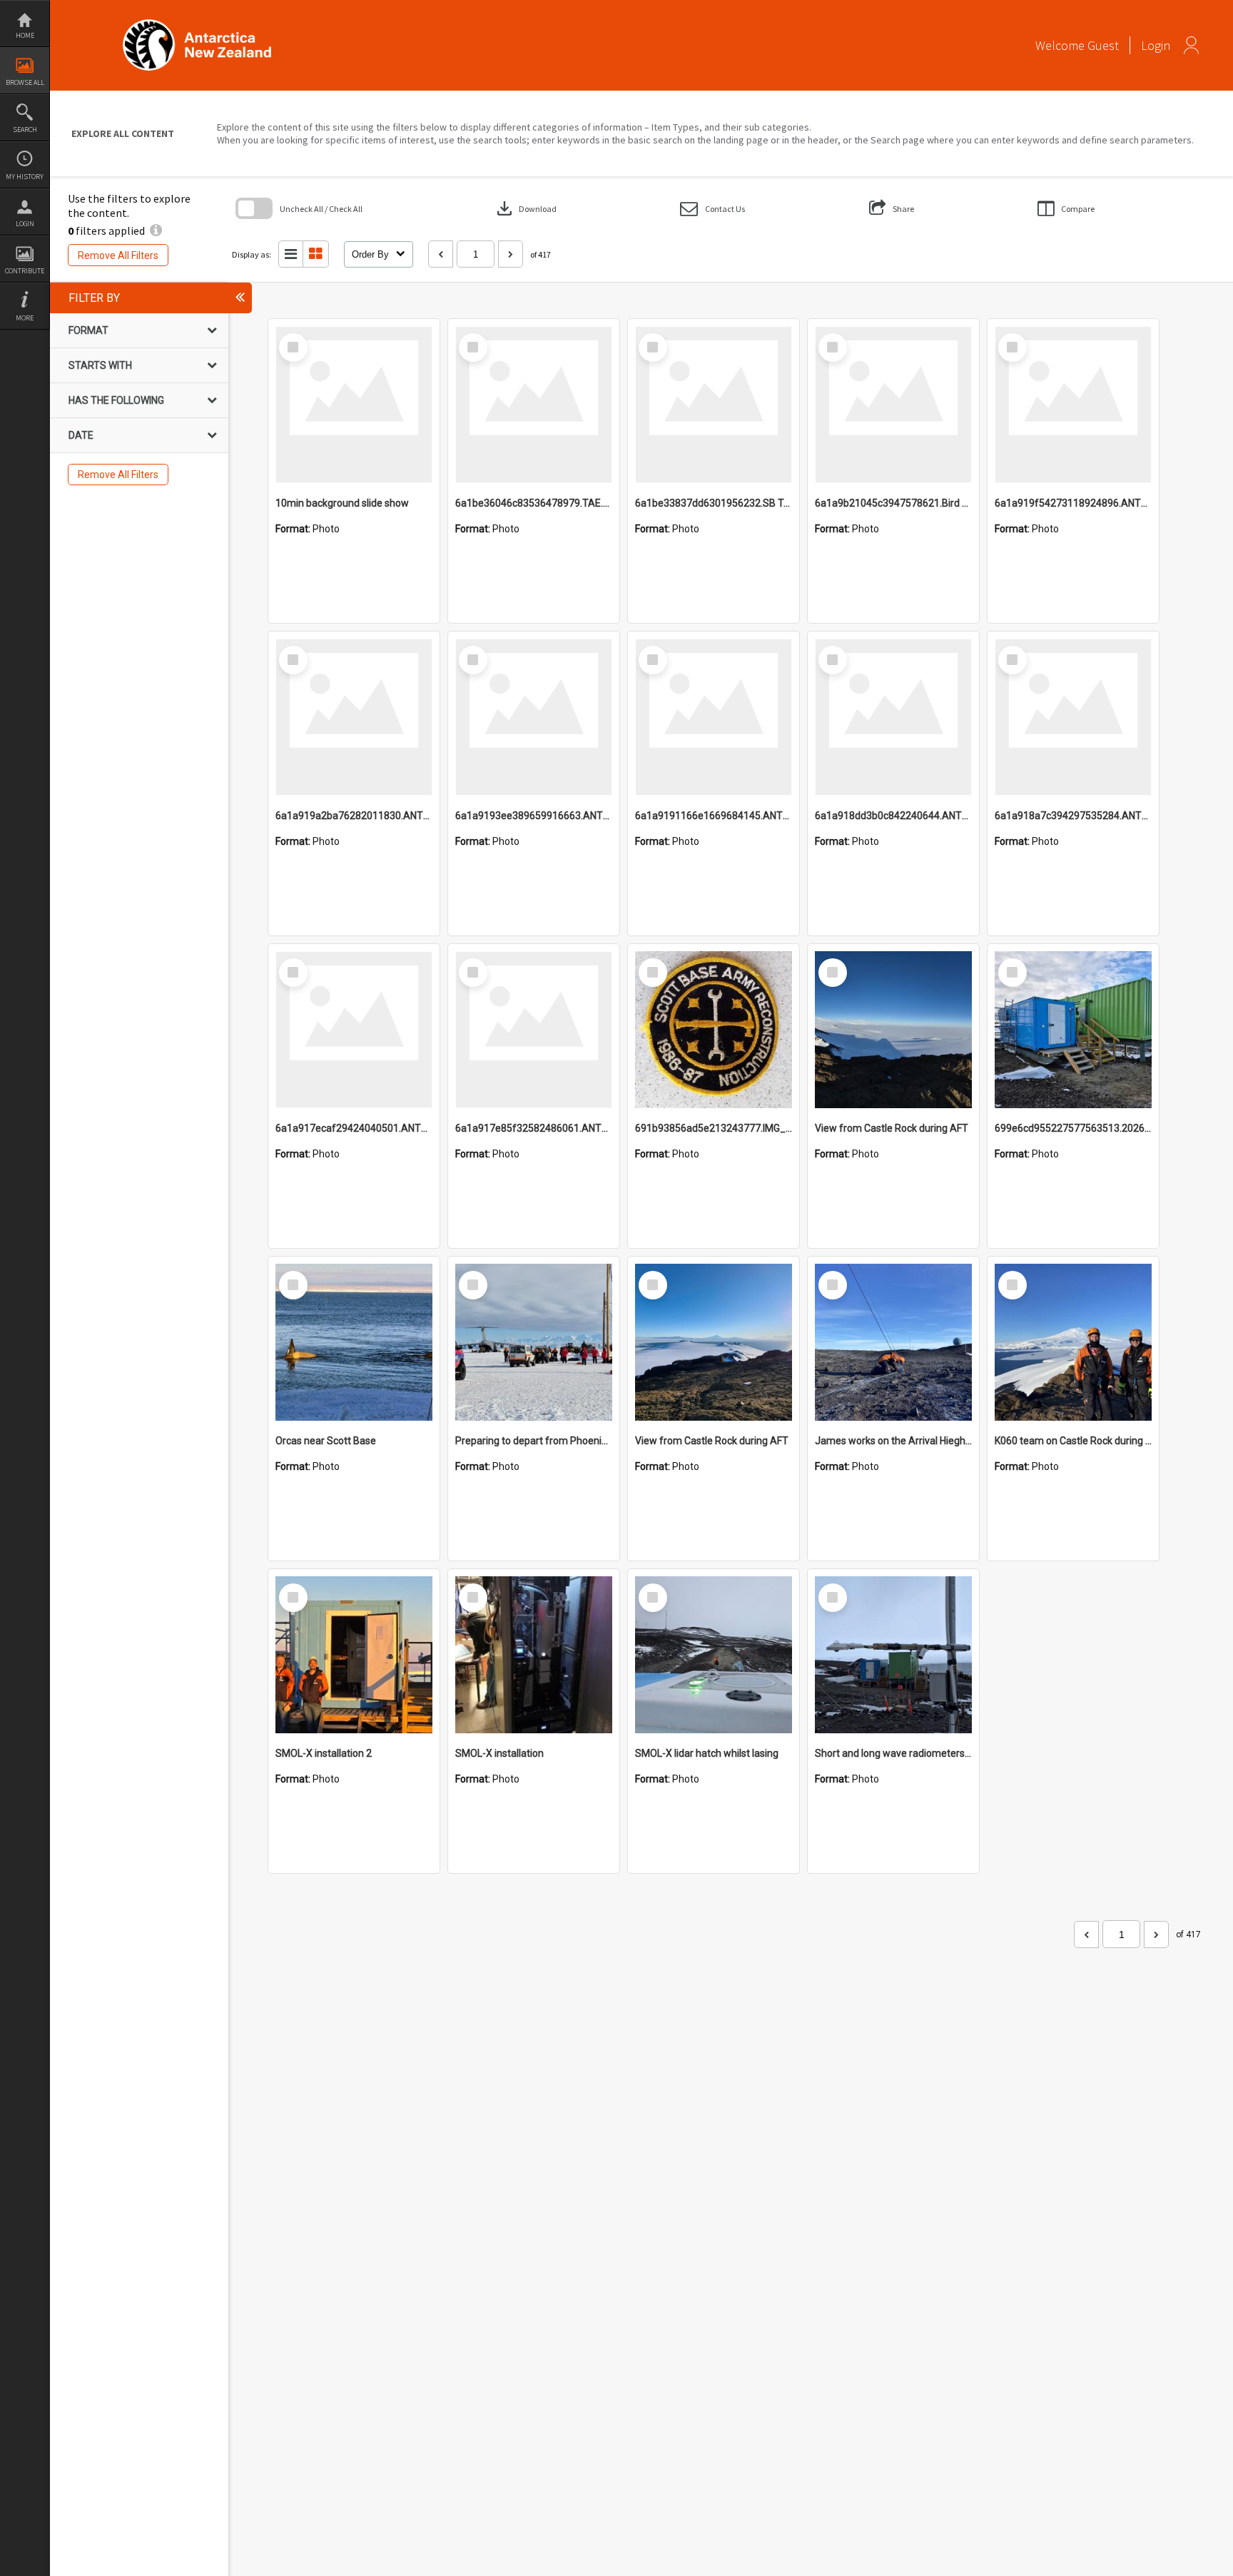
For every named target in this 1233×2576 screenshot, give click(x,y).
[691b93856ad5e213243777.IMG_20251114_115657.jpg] (714, 1030)
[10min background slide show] (354, 405)
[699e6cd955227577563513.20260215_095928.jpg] (1073, 1030)
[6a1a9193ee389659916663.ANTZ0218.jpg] (534, 717)
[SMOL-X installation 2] (354, 1655)
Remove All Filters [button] (118, 255)
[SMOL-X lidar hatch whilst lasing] (714, 1655)
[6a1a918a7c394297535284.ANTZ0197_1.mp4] (1073, 717)
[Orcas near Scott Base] (354, 1342)
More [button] (25, 318)
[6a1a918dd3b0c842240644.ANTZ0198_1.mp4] (893, 717)
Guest (1103, 45)
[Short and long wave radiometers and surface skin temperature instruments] (893, 1655)
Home (25, 35)
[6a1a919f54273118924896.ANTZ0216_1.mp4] (1073, 405)
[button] (712, 209)
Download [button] (525, 208)
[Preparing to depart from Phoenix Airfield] (534, 1342)
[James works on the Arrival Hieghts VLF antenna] (893, 1342)
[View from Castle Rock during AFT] (893, 1030)
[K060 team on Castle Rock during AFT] (1073, 1342)
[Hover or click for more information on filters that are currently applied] (156, 230)
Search (25, 130)
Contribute (25, 271)
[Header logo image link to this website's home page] (197, 24)
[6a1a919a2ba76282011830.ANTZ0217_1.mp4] (354, 717)
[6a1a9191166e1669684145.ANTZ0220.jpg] (714, 717)
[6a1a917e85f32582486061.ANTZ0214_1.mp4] (534, 1030)
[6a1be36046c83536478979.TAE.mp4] (534, 405)
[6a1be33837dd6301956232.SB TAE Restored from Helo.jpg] (714, 405)
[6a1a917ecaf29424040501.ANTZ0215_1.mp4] (354, 1030)
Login (25, 224)
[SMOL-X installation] (534, 1655)
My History (25, 177)
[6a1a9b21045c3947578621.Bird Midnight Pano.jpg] (893, 405)
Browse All (25, 82)
